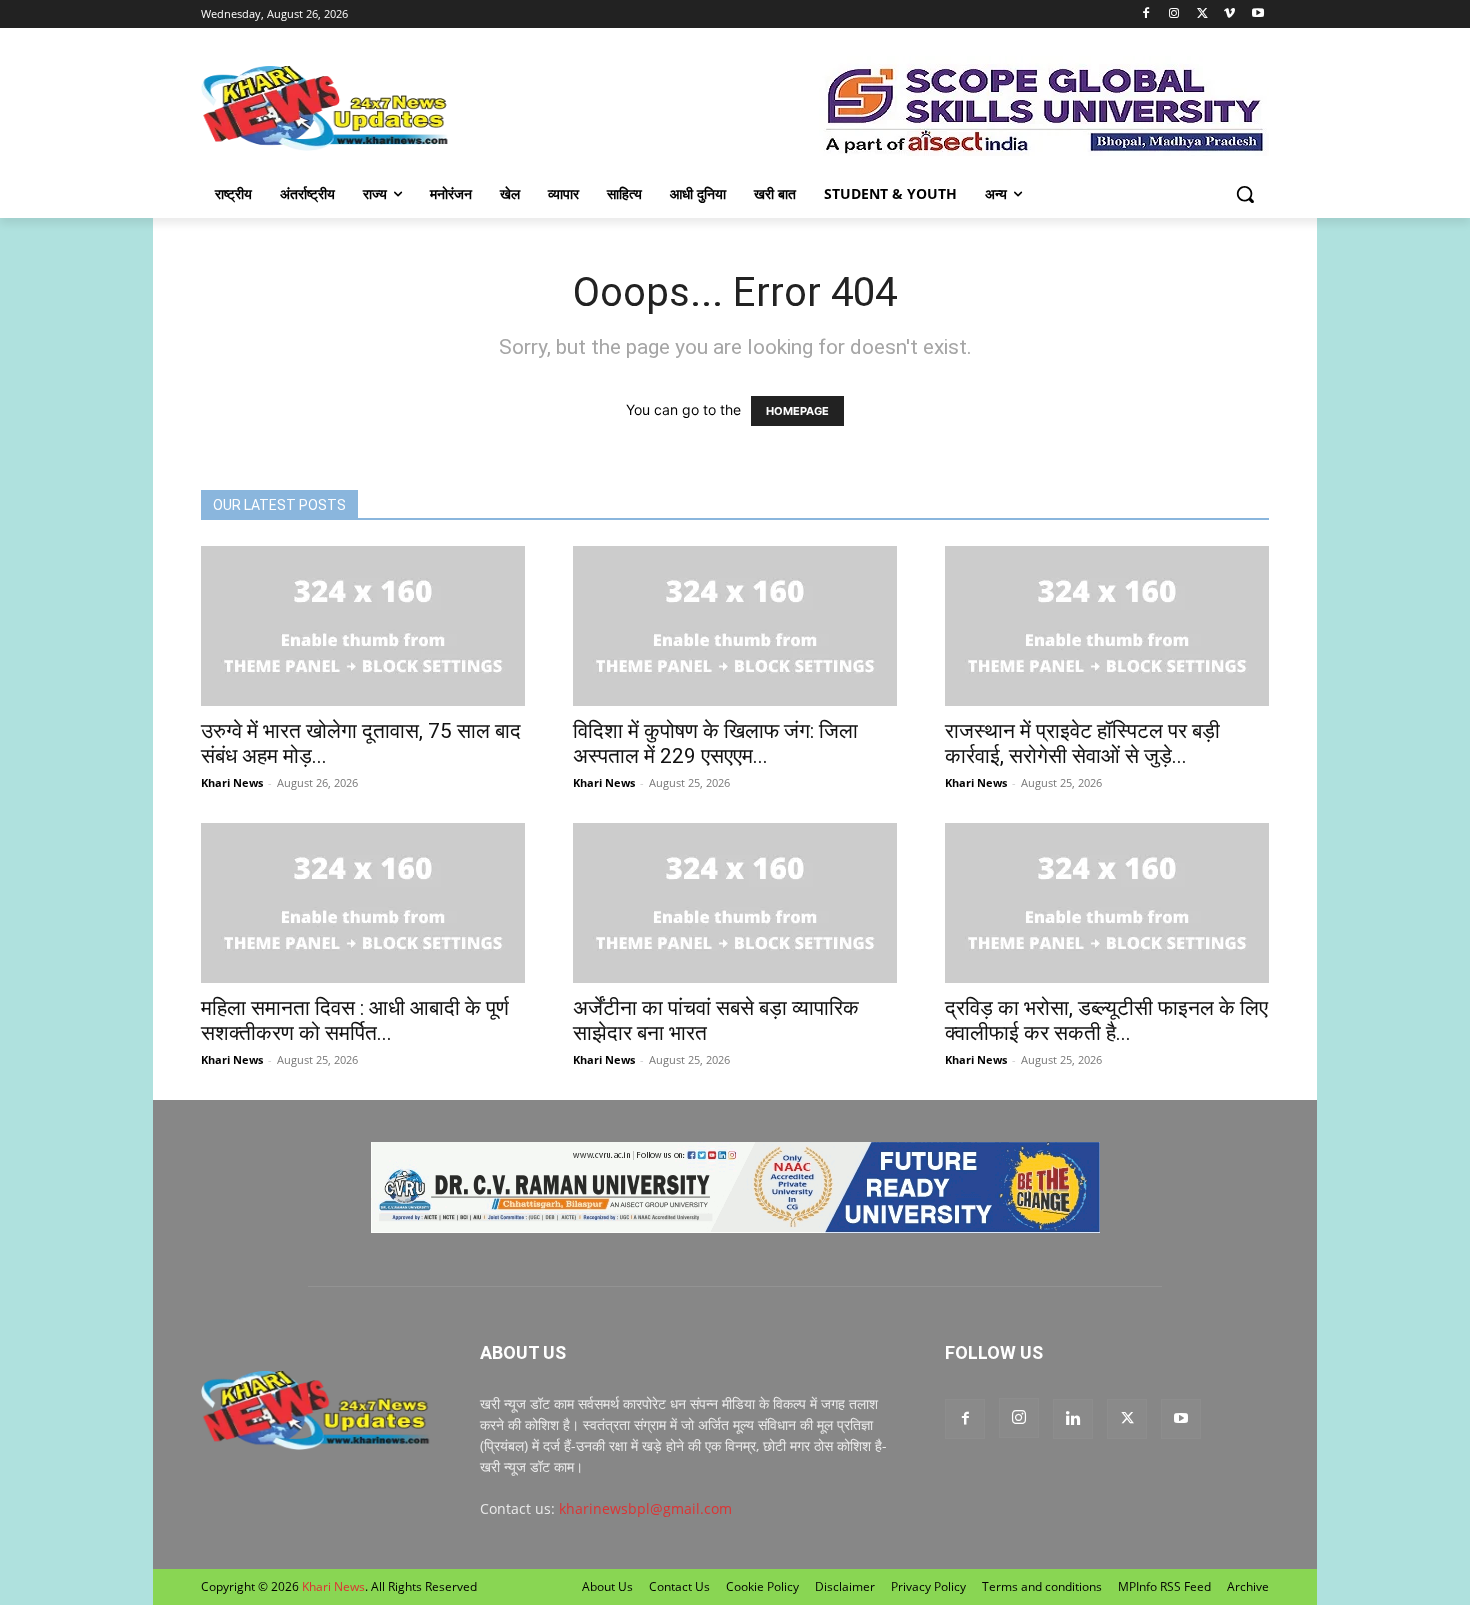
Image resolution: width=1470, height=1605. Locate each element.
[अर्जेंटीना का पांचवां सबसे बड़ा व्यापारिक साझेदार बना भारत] (735, 903)
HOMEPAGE (797, 411)
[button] (1245, 194)
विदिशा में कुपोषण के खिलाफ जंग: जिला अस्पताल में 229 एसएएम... (715, 743)
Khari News (232, 782)
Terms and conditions (1042, 1586)
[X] (1202, 14)
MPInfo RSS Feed (1164, 1586)
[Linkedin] (1073, 1419)
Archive (1248, 1586)
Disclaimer (845, 1586)
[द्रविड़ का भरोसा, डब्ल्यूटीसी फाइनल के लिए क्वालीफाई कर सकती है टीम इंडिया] (1107, 903)
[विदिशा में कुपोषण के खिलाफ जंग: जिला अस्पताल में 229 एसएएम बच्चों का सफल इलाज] (735, 626)
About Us (607, 1586)
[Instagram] (1174, 14)
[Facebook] (1146, 14)
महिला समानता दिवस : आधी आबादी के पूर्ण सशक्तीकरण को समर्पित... (355, 1020)
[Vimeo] (1229, 14)
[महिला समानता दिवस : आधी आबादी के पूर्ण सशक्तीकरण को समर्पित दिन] (363, 903)
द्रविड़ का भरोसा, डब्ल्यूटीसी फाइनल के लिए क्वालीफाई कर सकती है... (1106, 1020)
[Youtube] (1257, 14)
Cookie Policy (762, 1586)
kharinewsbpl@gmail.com (645, 1508)
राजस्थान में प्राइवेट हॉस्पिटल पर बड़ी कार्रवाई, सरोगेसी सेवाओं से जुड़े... (1082, 743)
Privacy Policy (928, 1586)
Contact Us (679, 1586)
